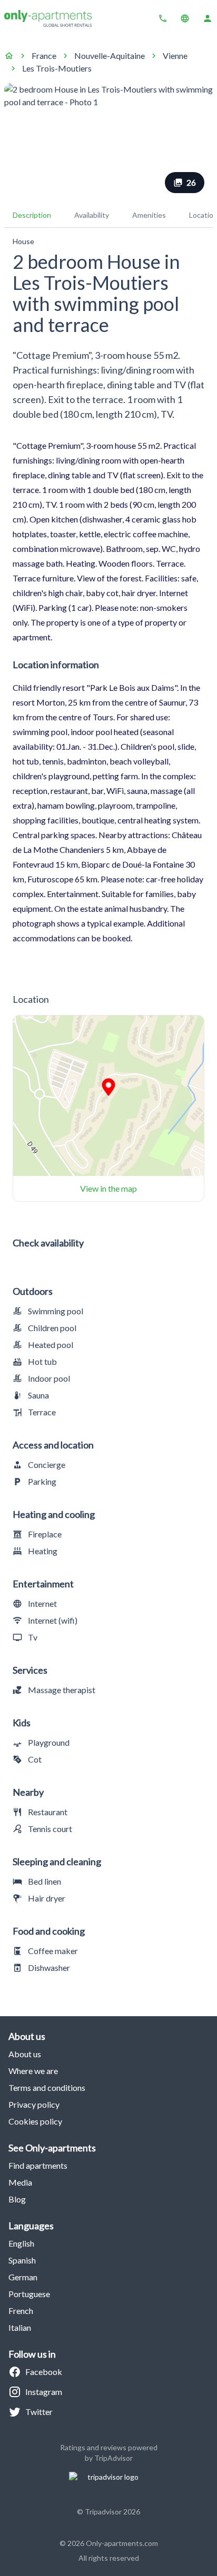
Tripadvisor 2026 (112, 2512)
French (21, 2311)
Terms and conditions (47, 2087)
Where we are (33, 2071)
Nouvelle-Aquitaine (110, 56)
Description (32, 215)
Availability (92, 215)
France (44, 56)
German (23, 2277)
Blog (17, 2199)
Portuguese (29, 2294)
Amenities (149, 215)
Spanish (22, 2260)
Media (20, 2182)
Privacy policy (34, 2104)
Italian (20, 2327)
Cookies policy (35, 2121)
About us (25, 2054)
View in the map (108, 1188)
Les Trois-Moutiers (57, 68)
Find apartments (38, 2165)
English (21, 2243)
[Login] (208, 18)
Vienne (175, 56)
